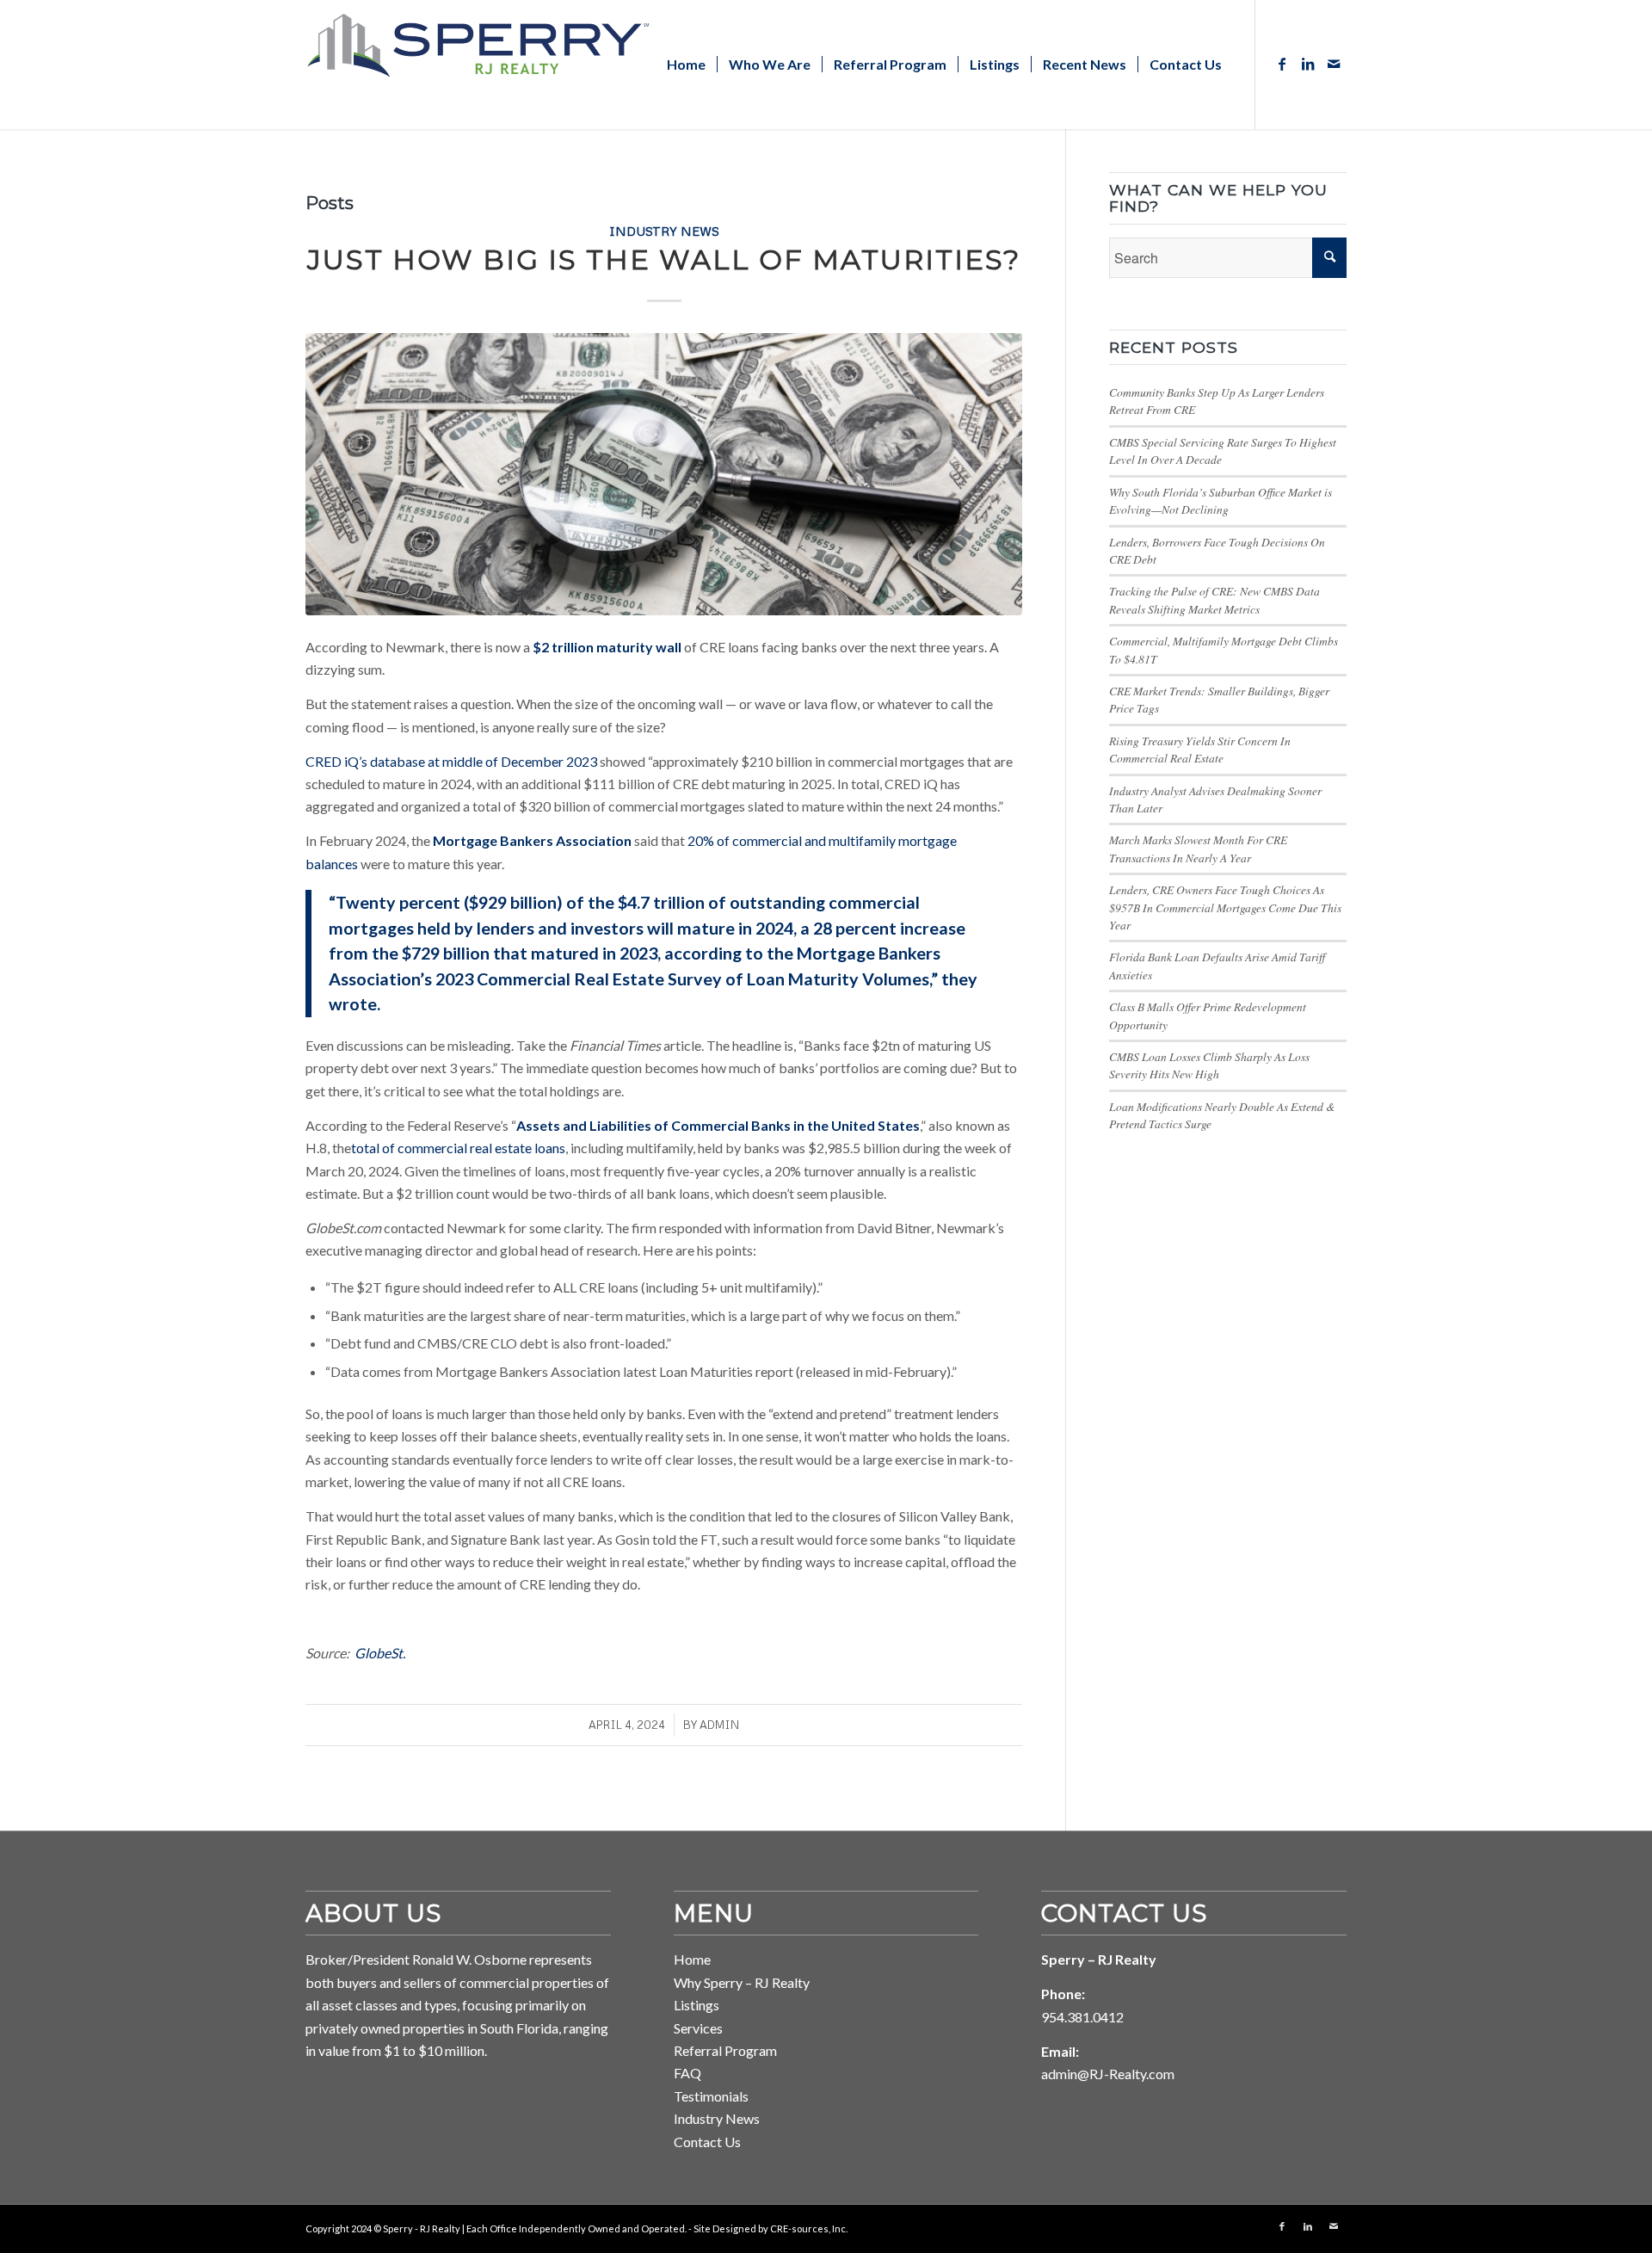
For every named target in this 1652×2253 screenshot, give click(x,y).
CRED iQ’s (336, 761)
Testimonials (711, 2096)
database (396, 761)
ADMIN (719, 1725)
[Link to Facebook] (1282, 64)
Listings (697, 2005)
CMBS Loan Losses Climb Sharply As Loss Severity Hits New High (1209, 1065)
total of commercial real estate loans (458, 1148)
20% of (709, 840)
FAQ (687, 2073)
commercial (766, 840)
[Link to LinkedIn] (1308, 64)
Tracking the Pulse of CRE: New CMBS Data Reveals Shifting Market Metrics (1214, 599)
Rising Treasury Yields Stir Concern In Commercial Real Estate (1200, 749)
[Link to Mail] (1334, 64)
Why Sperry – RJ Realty (742, 1982)
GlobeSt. (380, 1653)
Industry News (664, 231)
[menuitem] (686, 65)
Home (692, 1959)
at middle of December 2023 (511, 761)
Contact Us (707, 2142)
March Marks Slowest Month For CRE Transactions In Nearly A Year (1198, 848)
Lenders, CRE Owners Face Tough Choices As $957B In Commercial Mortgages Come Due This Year (1225, 907)
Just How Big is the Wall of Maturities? (664, 259)
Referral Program (725, 2050)
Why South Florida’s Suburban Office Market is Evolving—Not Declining (1221, 500)
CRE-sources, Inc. (809, 2228)
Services (698, 2028)
